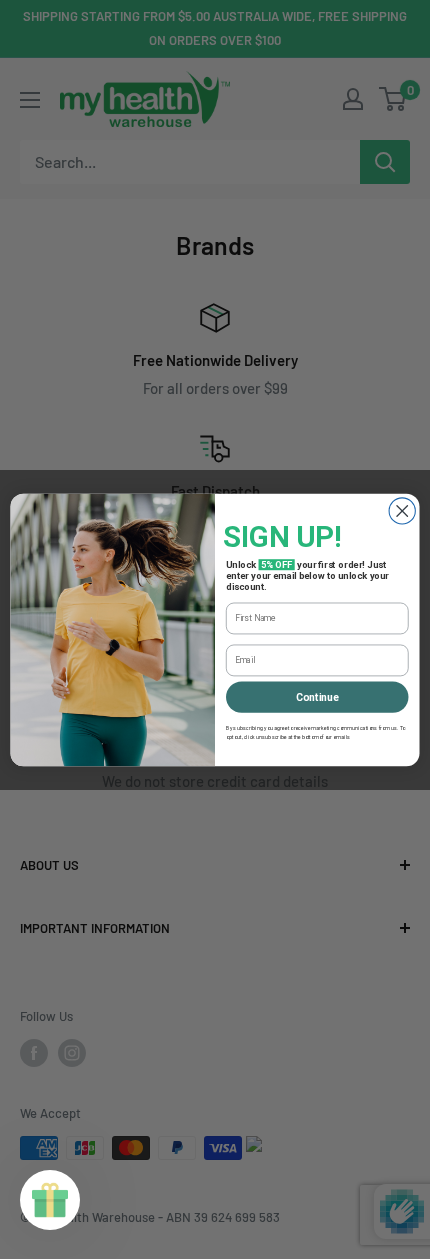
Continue (317, 696)
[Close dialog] (402, 510)
